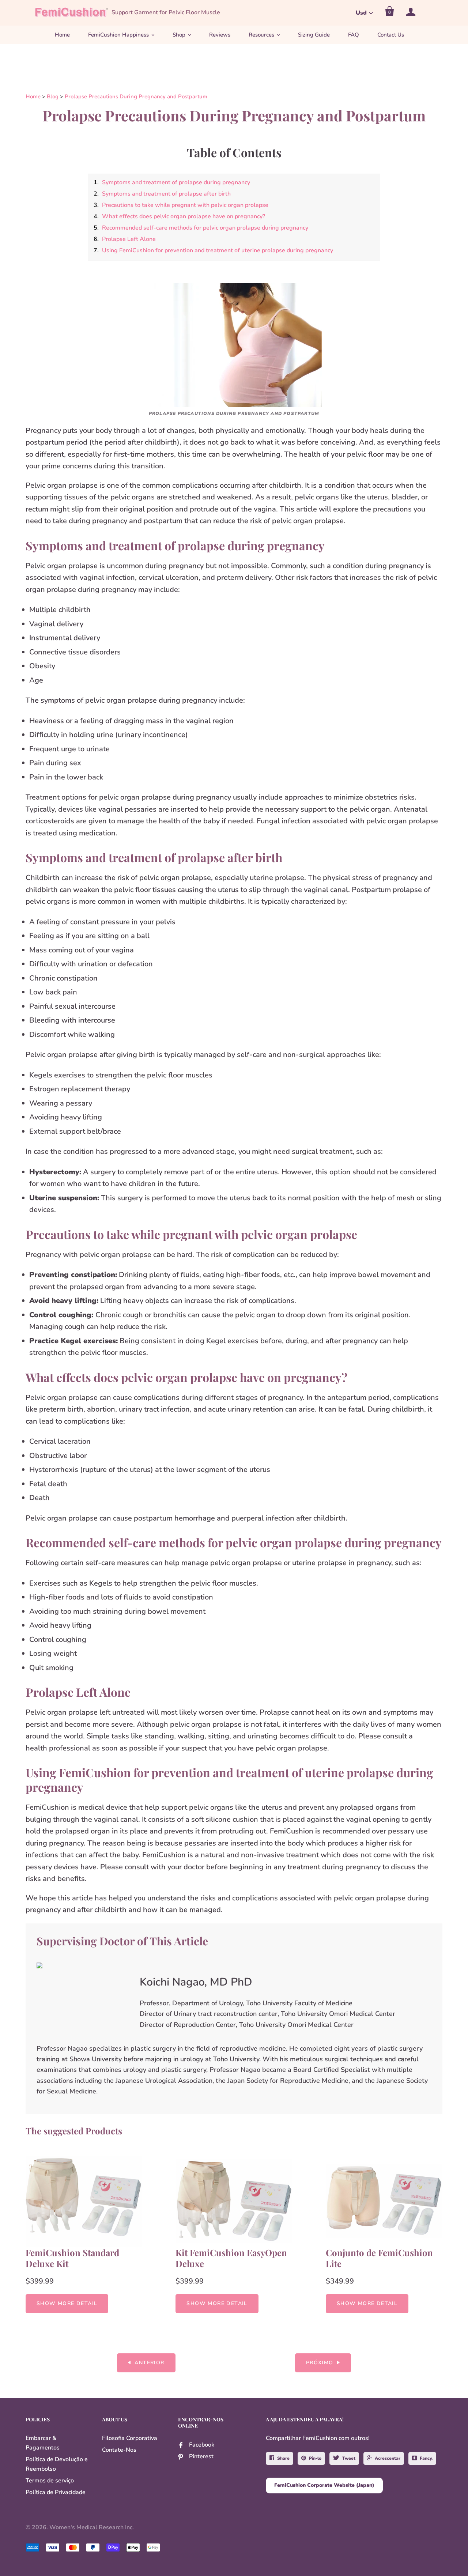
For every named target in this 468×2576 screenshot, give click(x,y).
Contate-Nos (119, 2450)
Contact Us (391, 35)
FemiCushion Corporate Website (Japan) (324, 2485)
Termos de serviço (50, 2481)
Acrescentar (388, 2458)
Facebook (202, 2445)
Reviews (220, 35)
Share (283, 2458)
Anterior (149, 2363)
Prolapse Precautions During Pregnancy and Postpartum (136, 97)
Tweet (349, 2458)
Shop (179, 35)
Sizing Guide (314, 35)
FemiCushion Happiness (118, 35)
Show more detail (67, 2303)
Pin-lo (315, 2458)
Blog (53, 97)
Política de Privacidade (56, 2492)
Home (62, 35)
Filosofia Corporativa (130, 2438)
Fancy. (426, 2458)
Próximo (320, 2363)
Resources (261, 35)
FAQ (354, 35)
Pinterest (201, 2456)
